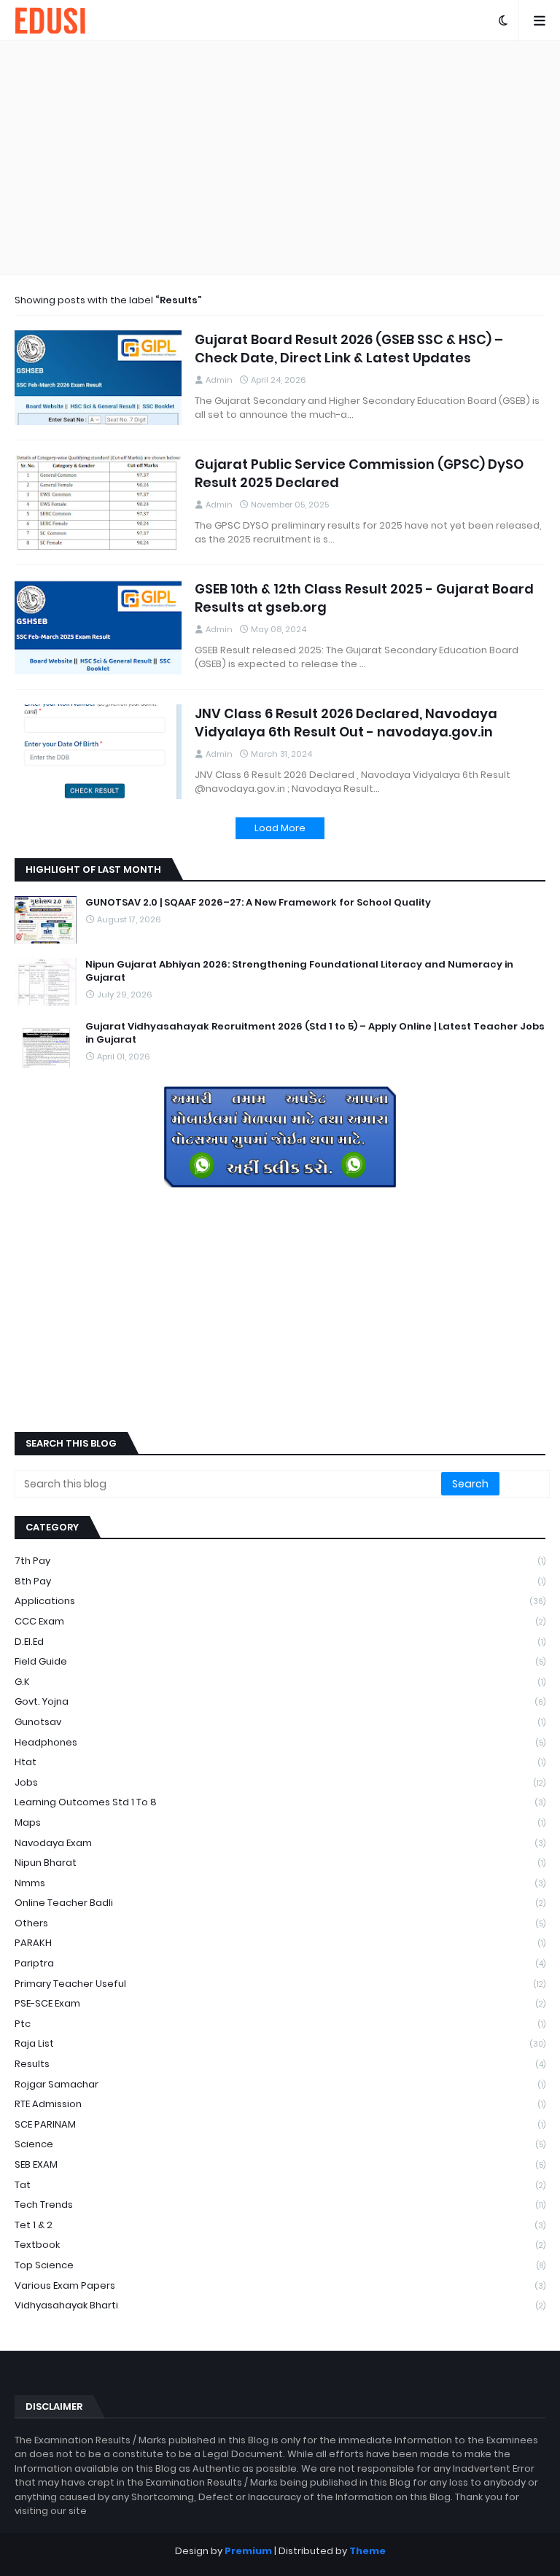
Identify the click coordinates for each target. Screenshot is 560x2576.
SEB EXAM (280, 2164)
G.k (280, 1682)
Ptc (280, 2024)
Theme (367, 2551)
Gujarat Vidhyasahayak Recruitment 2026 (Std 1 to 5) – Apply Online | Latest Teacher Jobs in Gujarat (315, 1033)
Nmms (280, 1883)
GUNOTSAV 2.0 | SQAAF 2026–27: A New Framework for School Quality (258, 903)
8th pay (280, 1581)
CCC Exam (280, 1621)
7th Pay (280, 1561)
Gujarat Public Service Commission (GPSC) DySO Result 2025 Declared (359, 473)
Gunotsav (280, 1722)
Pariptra (280, 1963)
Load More (280, 828)
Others (280, 1923)
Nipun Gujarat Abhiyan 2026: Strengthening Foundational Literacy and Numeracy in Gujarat (299, 971)
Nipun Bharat (280, 1863)
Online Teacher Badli (280, 1903)
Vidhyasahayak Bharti (280, 2305)
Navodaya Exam (280, 1843)
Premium (248, 2551)
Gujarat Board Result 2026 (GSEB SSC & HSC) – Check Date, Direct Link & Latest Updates (349, 349)
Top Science (280, 2265)
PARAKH (280, 1943)
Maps (280, 1822)
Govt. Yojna (280, 1701)
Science (280, 2144)
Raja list (280, 2043)
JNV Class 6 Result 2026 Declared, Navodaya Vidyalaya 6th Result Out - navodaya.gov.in (346, 723)
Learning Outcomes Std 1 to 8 (280, 1802)
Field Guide (280, 1661)
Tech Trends (280, 2205)
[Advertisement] (280, 157)
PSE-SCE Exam (280, 2003)
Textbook (280, 2245)
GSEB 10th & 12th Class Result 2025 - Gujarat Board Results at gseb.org (364, 598)
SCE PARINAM (280, 2124)
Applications (280, 1601)
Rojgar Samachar (280, 2084)
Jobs (280, 1782)
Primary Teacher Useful (280, 1984)
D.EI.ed (280, 1642)
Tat (280, 2185)
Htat (280, 1762)
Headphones (280, 1742)
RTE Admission (280, 2104)
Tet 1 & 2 (280, 2225)
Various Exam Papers (280, 2285)
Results (280, 2064)
